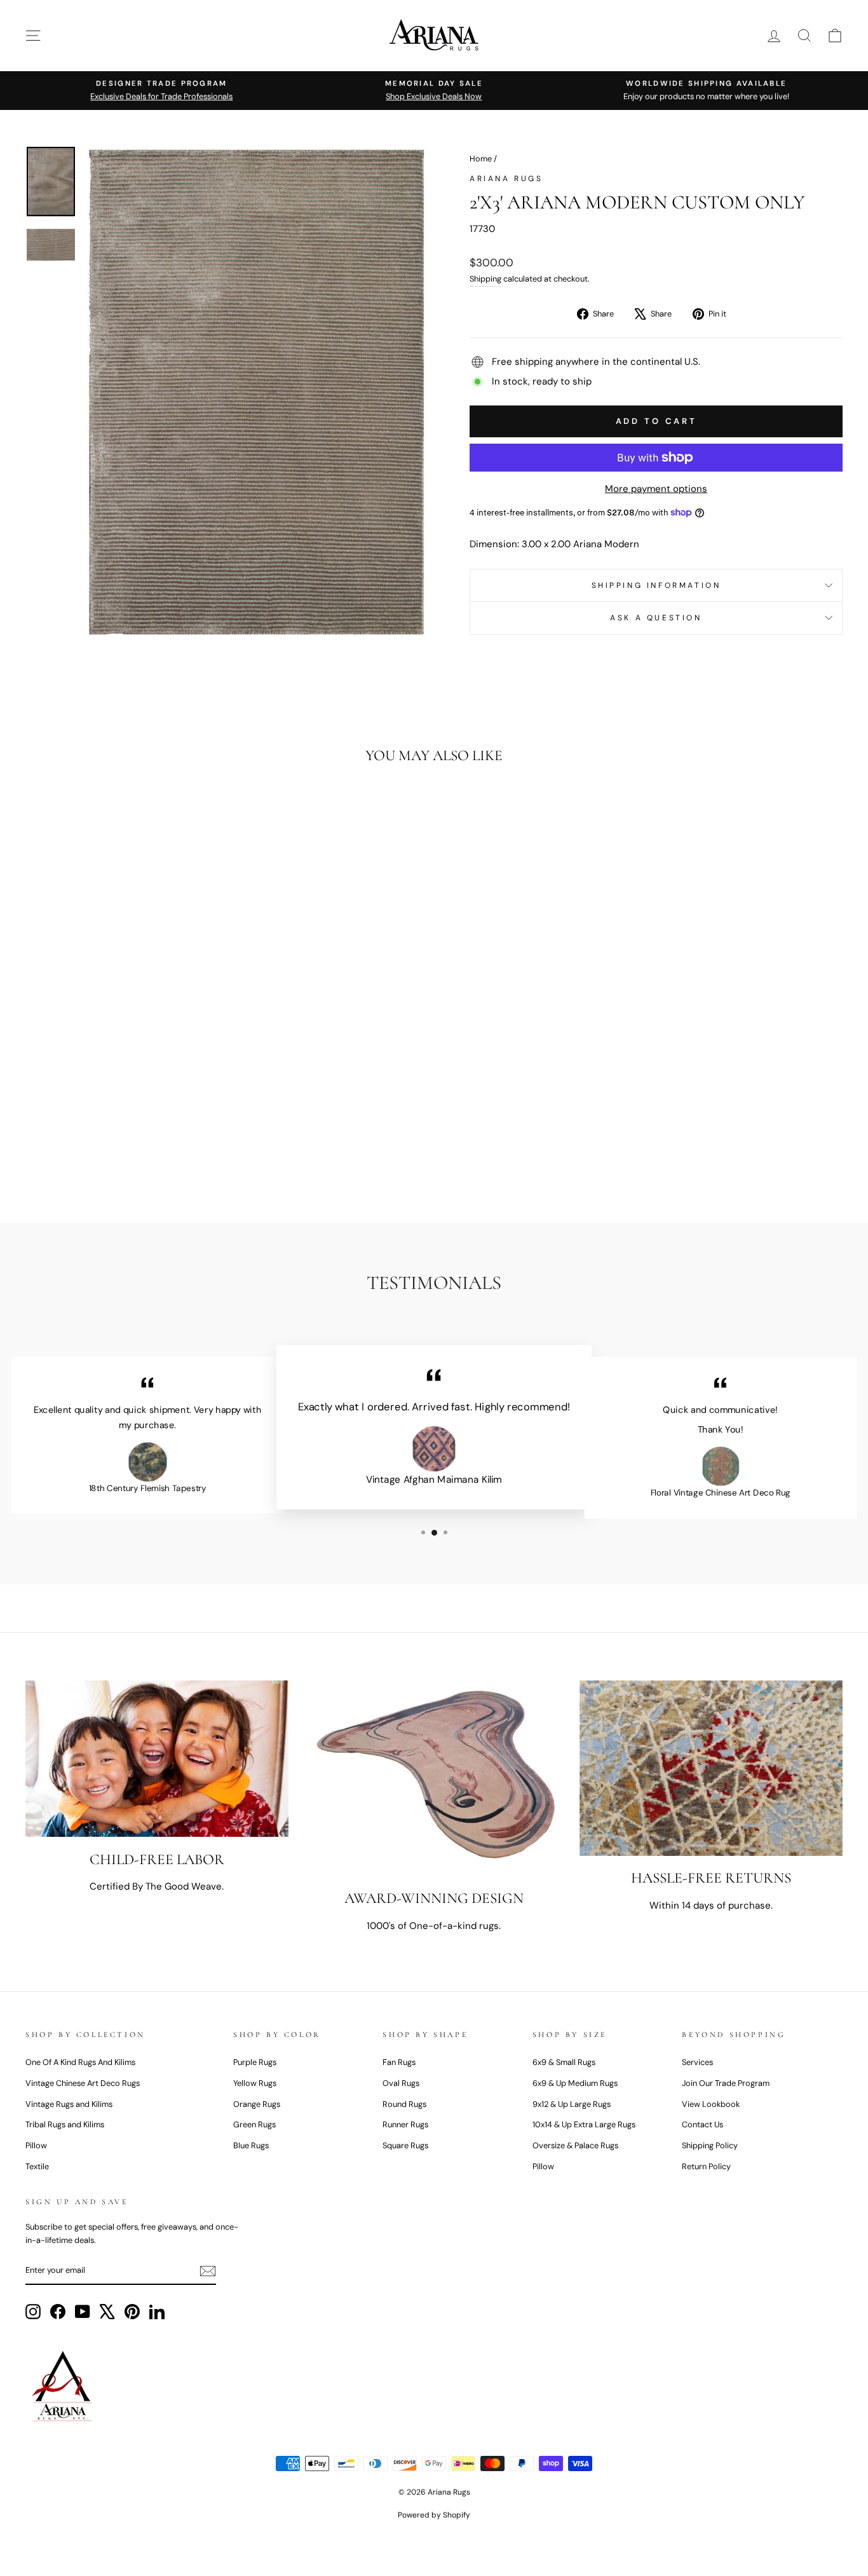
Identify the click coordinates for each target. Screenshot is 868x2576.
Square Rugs (405, 2145)
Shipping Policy (710, 2145)
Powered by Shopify (434, 2515)
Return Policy (706, 2166)
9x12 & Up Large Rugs (572, 2104)
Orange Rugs (257, 2104)
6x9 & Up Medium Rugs (575, 2083)
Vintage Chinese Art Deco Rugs (83, 2083)
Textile (37, 2166)
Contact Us (702, 2124)
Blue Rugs (251, 2145)
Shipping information (656, 585)
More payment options (656, 489)
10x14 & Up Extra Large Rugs (584, 2124)
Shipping (485, 279)
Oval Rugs (401, 2083)
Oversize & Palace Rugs (575, 2145)
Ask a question (656, 618)
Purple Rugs (255, 2062)
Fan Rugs (399, 2062)
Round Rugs (404, 2104)
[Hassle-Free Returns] (711, 1768)
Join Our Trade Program (726, 2083)
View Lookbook (711, 2104)
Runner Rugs (405, 2124)
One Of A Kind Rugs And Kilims (80, 2062)
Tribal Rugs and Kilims (65, 2124)
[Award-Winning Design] (434, 1778)
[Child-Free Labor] (157, 1759)
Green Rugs (254, 2124)
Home (481, 159)
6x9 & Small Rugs (564, 2062)
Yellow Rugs (255, 2083)
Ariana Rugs (506, 179)
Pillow (36, 2145)
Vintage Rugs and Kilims (69, 2104)
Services (697, 2062)
